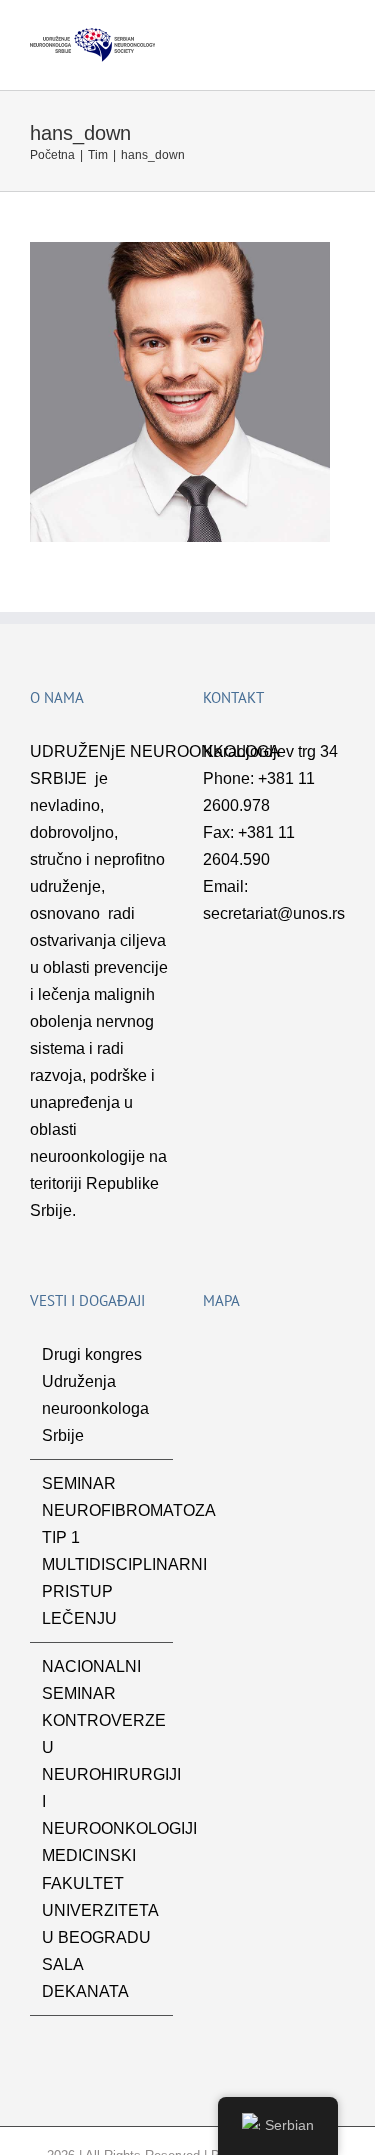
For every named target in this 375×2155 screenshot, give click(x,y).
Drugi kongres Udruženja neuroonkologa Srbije (95, 1395)
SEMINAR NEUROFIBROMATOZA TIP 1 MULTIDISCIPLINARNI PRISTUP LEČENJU (102, 1551)
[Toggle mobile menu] (337, 38)
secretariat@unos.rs (274, 913)
